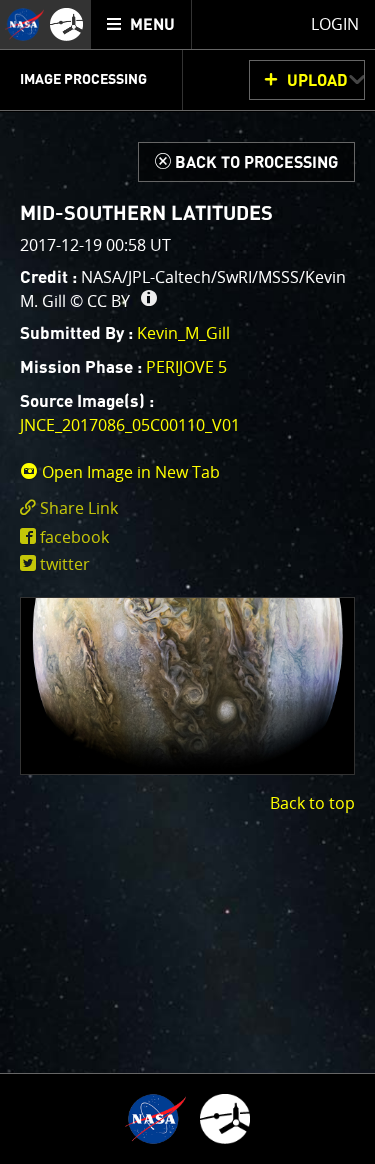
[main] (187, 582)
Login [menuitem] (335, 24)
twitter (65, 564)
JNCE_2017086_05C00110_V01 (130, 425)
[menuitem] (141, 24)
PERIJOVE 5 (186, 367)
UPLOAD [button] (317, 81)
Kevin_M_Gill (183, 333)
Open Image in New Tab (129, 472)
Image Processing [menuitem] (83, 80)
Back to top (312, 803)
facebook (74, 537)
